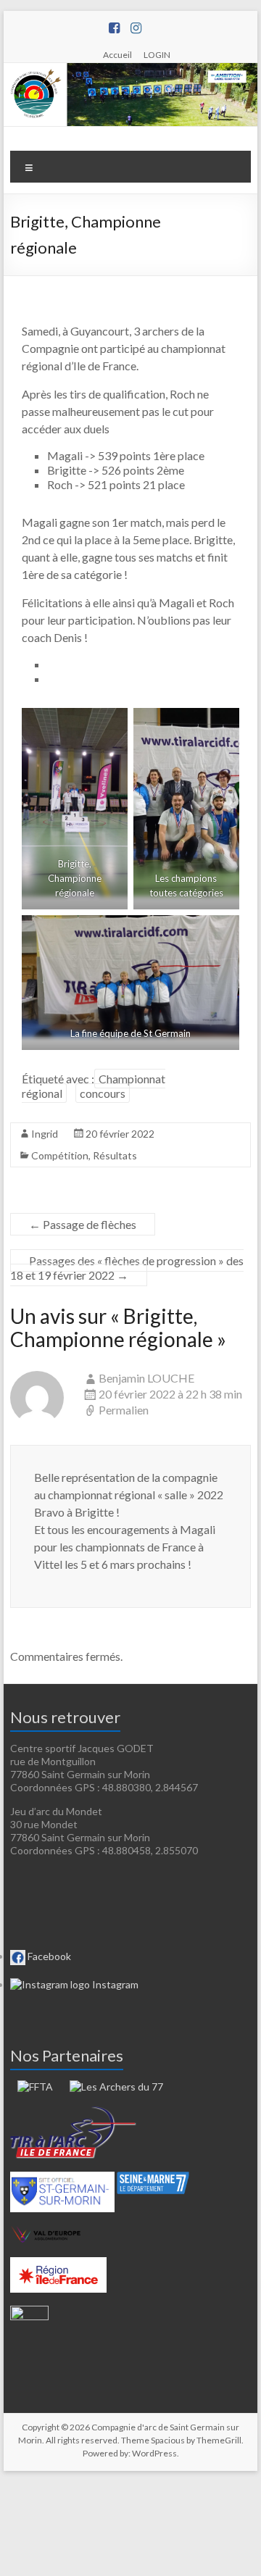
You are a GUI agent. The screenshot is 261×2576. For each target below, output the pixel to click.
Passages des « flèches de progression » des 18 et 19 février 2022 (127, 1268)
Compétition (60, 1155)
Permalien (124, 1410)
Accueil (117, 54)
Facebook (48, 1956)
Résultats (115, 1155)
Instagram (114, 1984)
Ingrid (45, 1134)
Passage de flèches (83, 1224)
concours (103, 1093)
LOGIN (157, 54)
